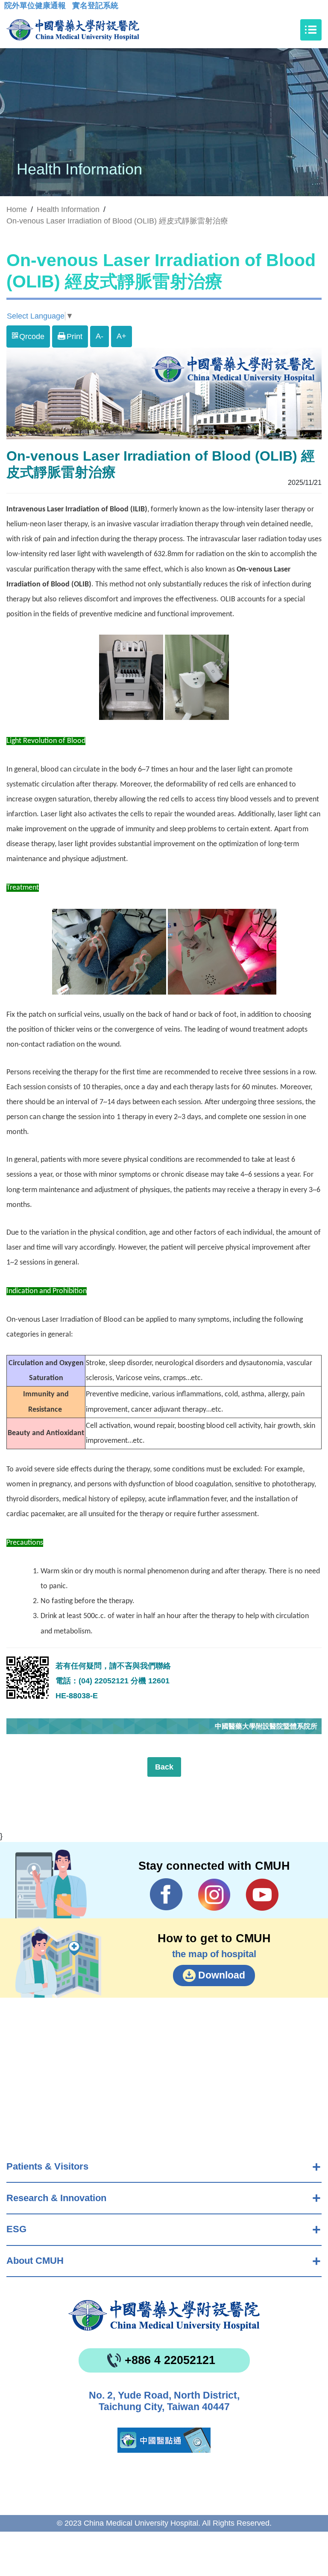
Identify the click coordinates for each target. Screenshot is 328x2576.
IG (214, 1895)
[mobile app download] (164, 2440)
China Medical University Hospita (164, 2315)
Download (222, 1975)
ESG (16, 2229)
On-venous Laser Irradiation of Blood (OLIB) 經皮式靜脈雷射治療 (117, 221)
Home (17, 209)
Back (164, 1767)
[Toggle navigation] (311, 30)
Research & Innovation (56, 2198)
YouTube (262, 1894)
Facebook (166, 1894)
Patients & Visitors (47, 2166)
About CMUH (35, 2261)
